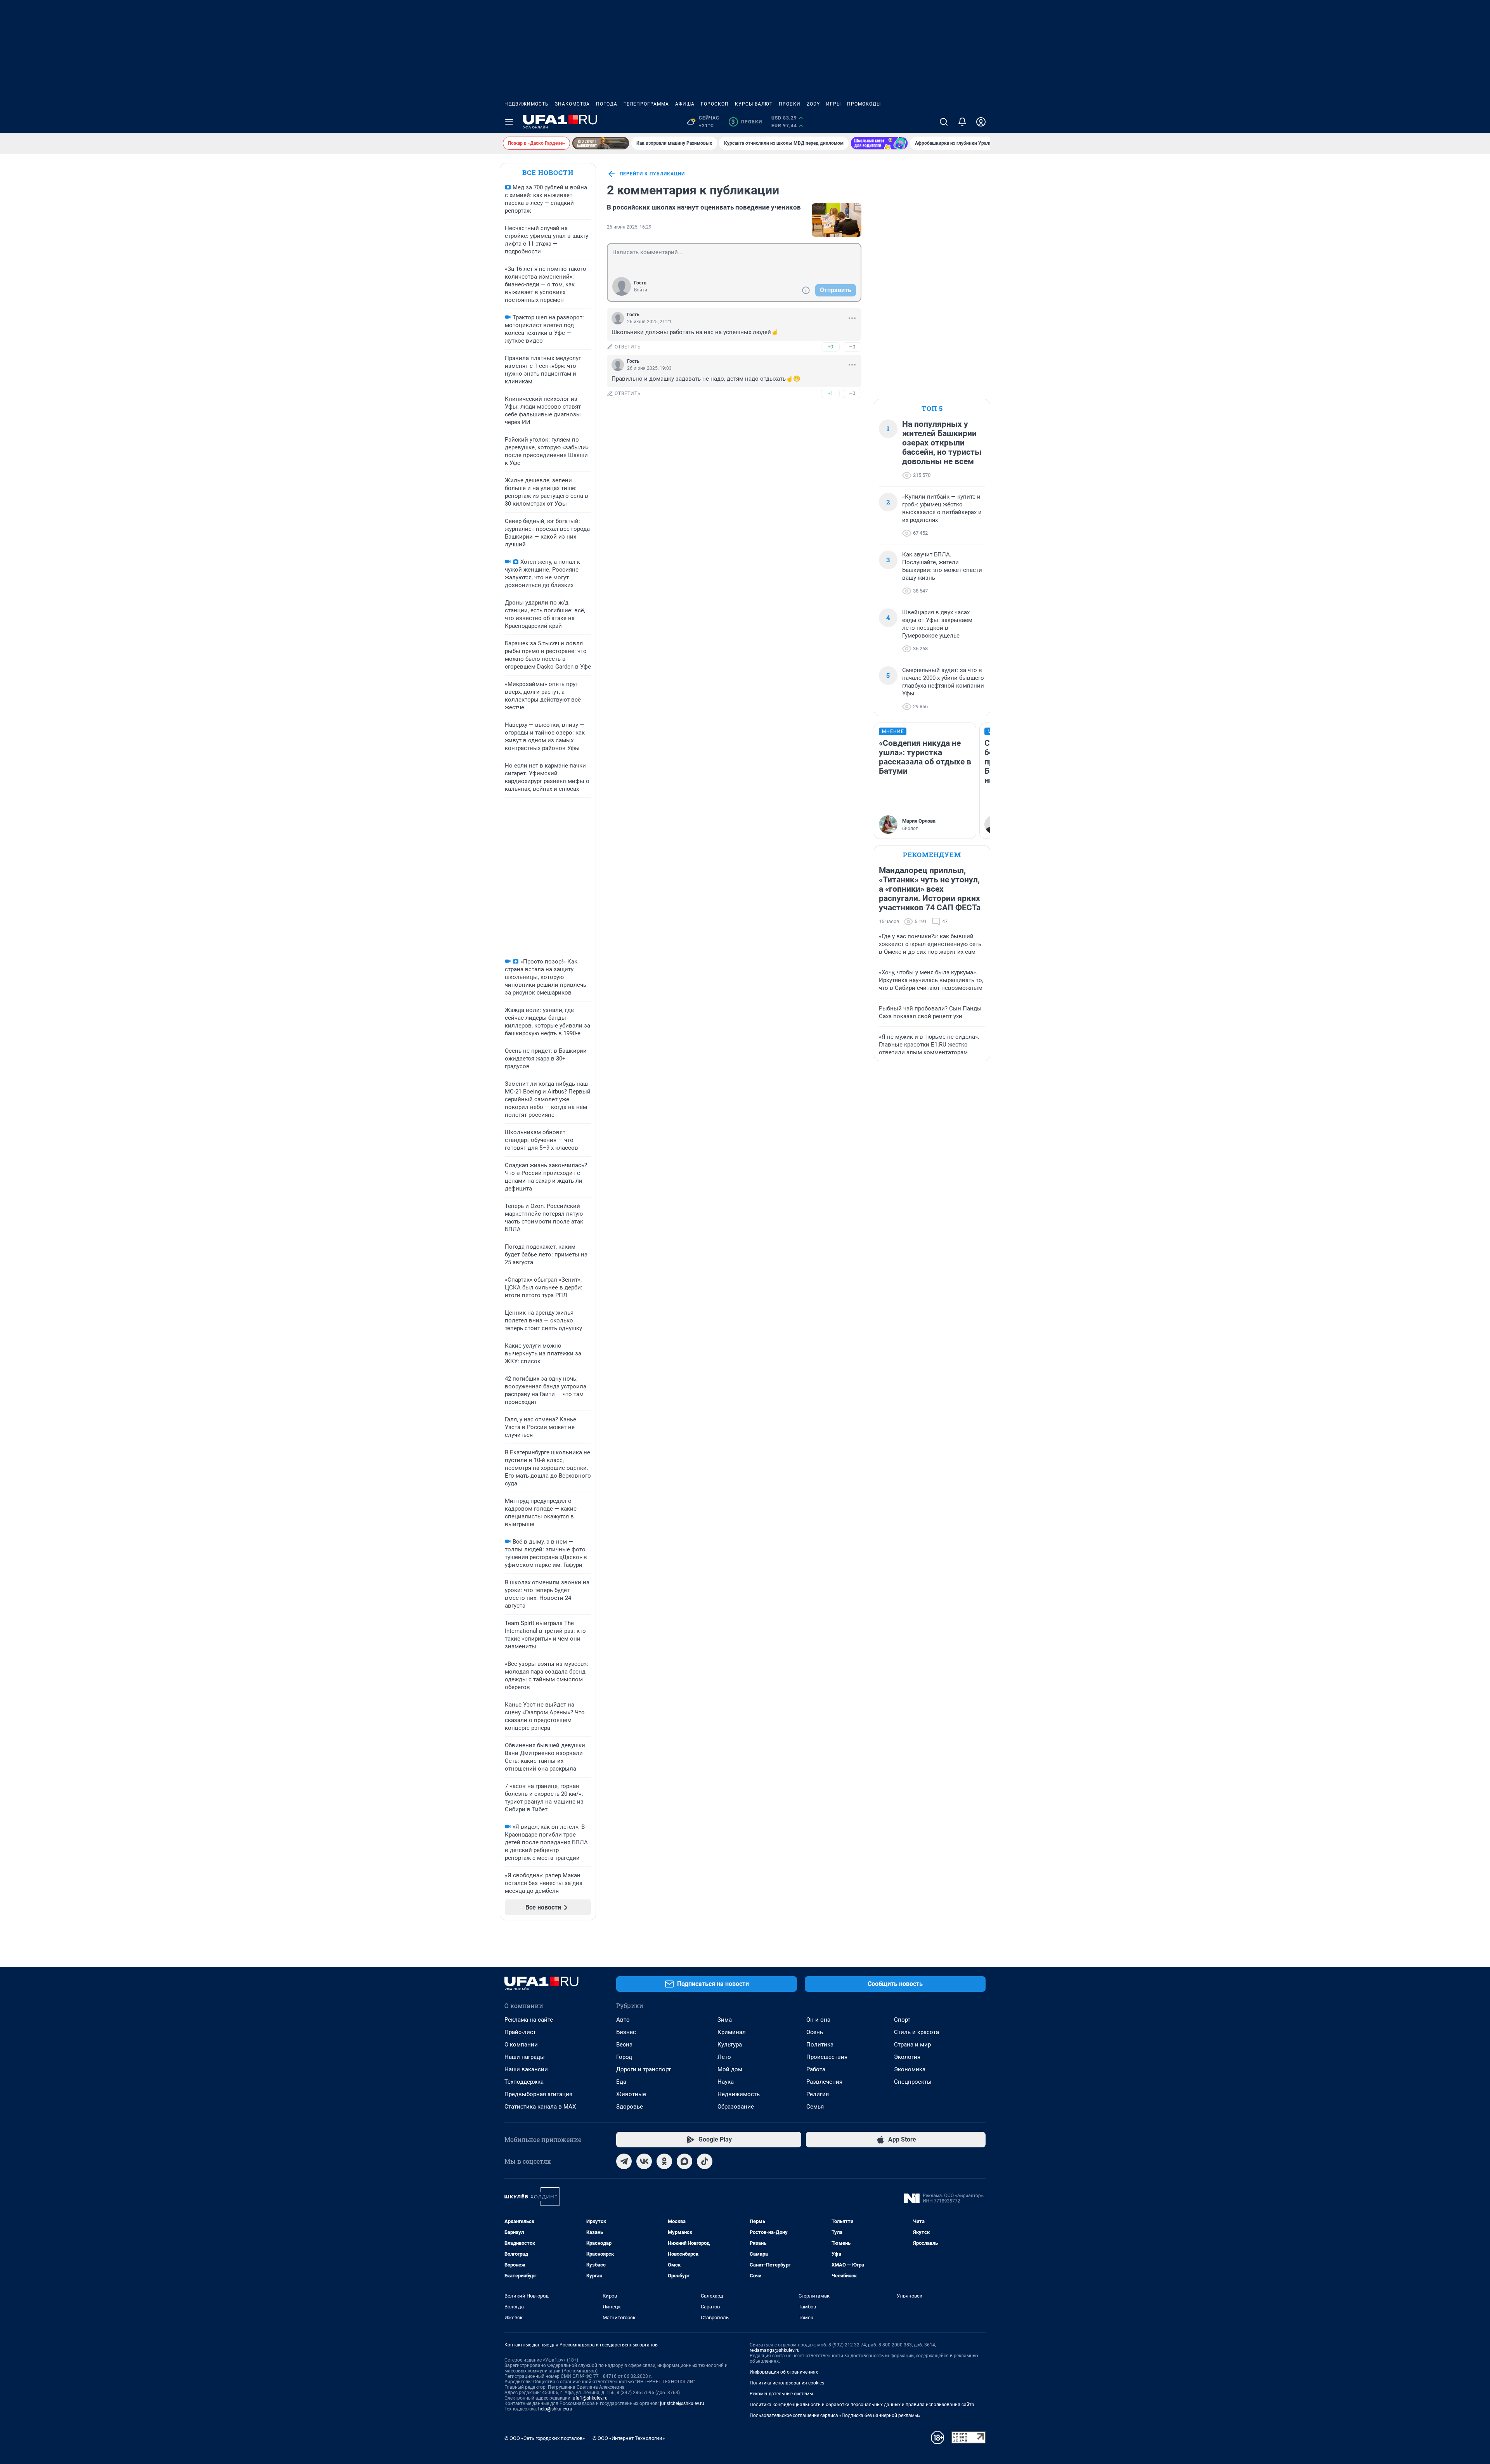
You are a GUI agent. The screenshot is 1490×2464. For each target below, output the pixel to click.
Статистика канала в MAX (540, 2107)
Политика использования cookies (787, 2383)
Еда (621, 2082)
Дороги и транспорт (644, 2069)
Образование (736, 2107)
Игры (833, 104)
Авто (623, 2020)
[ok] (664, 2161)
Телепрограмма (646, 104)
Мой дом (730, 2069)
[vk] (644, 2161)
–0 (852, 347)
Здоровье (630, 2107)
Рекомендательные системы (781, 2394)
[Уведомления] (962, 122)
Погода (607, 104)
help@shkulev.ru (555, 2409)
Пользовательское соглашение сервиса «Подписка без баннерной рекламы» (835, 2415)
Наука (726, 2082)
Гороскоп (715, 104)
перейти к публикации (652, 174)
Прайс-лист (520, 2032)
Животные (631, 2094)
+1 (830, 393)
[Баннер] (601, 143)
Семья (815, 2107)
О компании (521, 2045)
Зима (725, 2020)
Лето (724, 2057)
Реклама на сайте (529, 2020)
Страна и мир (912, 2045)
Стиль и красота (917, 2032)
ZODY (813, 104)
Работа (816, 2069)
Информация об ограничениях (784, 2372)
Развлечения (824, 2082)
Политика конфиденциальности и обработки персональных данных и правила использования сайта (862, 2405)
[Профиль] (981, 122)
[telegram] (624, 2161)
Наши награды (525, 2057)
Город (624, 2057)
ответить (628, 347)
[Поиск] (944, 122)
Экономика (910, 2069)
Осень (815, 2032)
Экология (907, 2057)
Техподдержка (524, 2082)
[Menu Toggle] (509, 122)
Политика (820, 2045)
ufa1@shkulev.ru (590, 2398)
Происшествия (827, 2057)
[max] (684, 2161)
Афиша (685, 104)
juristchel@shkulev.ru (682, 2403)
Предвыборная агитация (538, 2094)
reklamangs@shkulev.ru (775, 2350)
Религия (818, 2094)
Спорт (902, 2020)
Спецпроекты (913, 2082)
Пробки (790, 104)
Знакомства (572, 104)
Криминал (732, 2032)
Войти (641, 290)
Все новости (548, 172)
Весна (624, 2045)
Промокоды (864, 104)
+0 (830, 347)
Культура (730, 2045)
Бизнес (626, 2032)
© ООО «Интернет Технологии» (629, 2438)
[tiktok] (705, 2161)
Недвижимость (527, 104)
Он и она (818, 2020)
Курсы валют (754, 104)
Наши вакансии (526, 2069)
